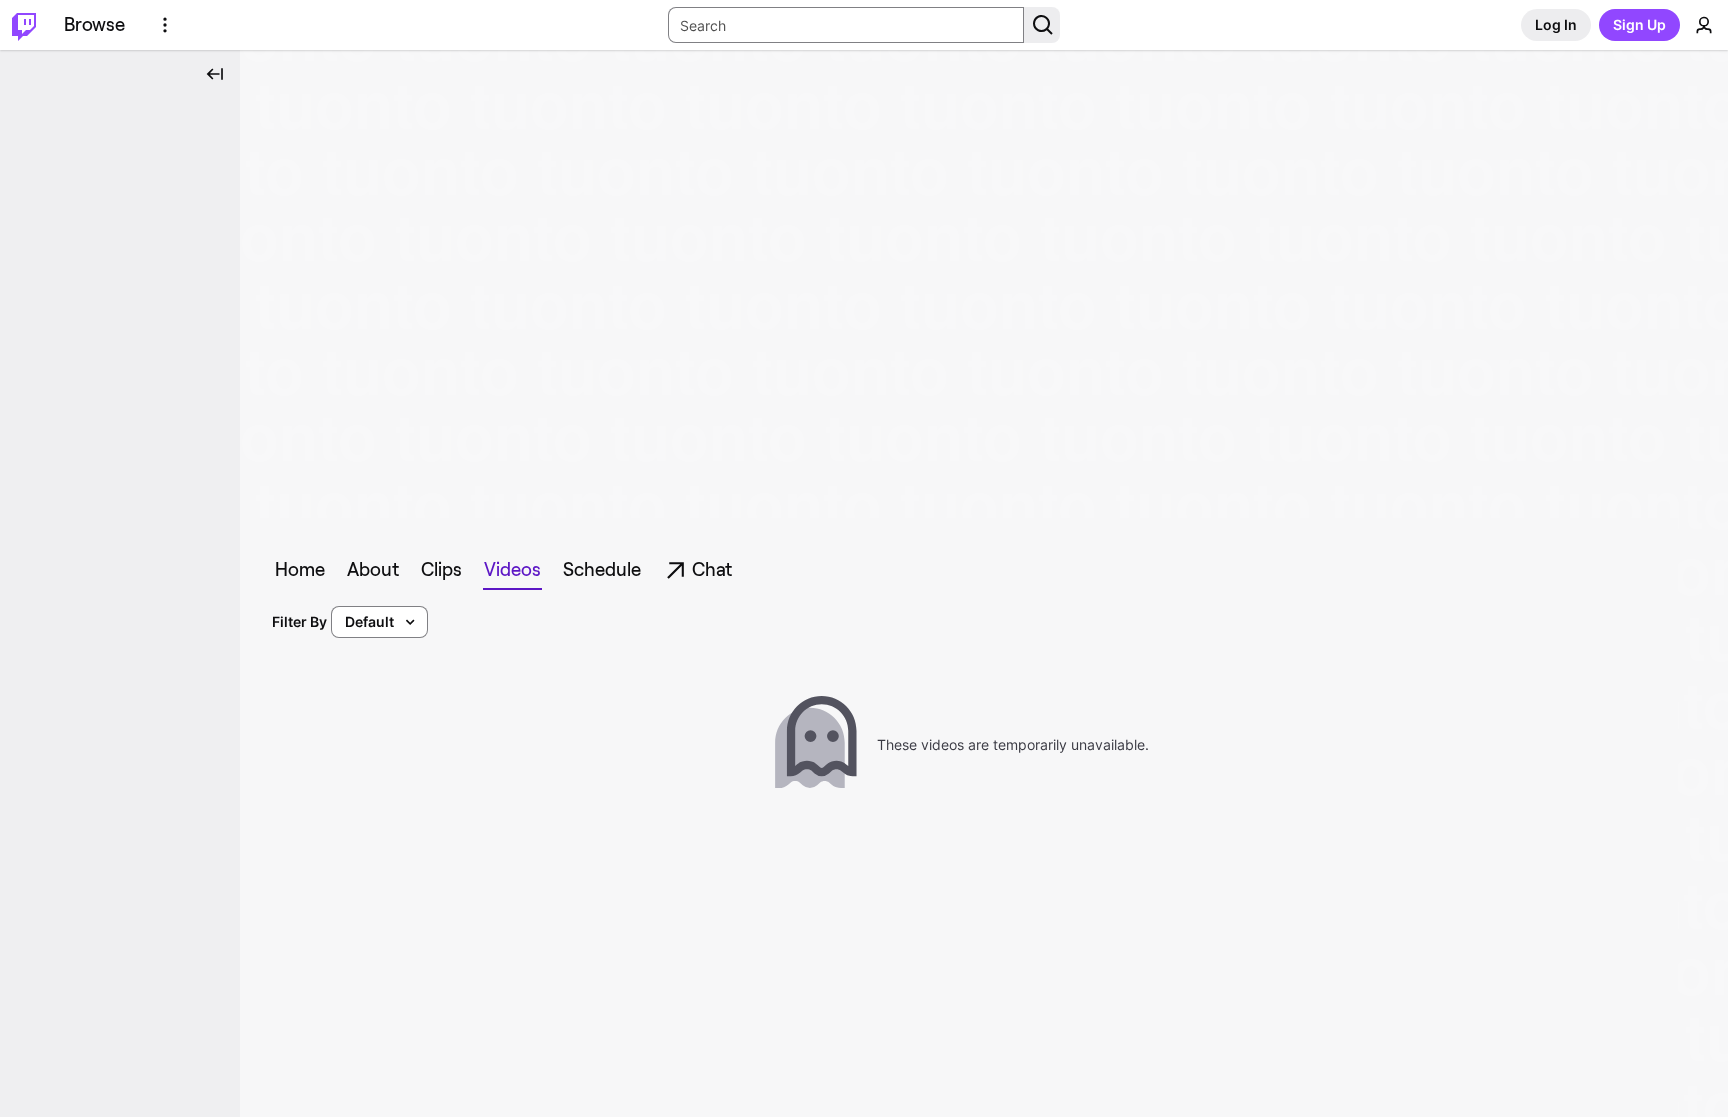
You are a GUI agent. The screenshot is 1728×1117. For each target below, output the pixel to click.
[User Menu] (1704, 25)
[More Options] (165, 25)
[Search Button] (1042, 25)
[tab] (300, 570)
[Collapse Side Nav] (215, 74)
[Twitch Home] (24, 25)
